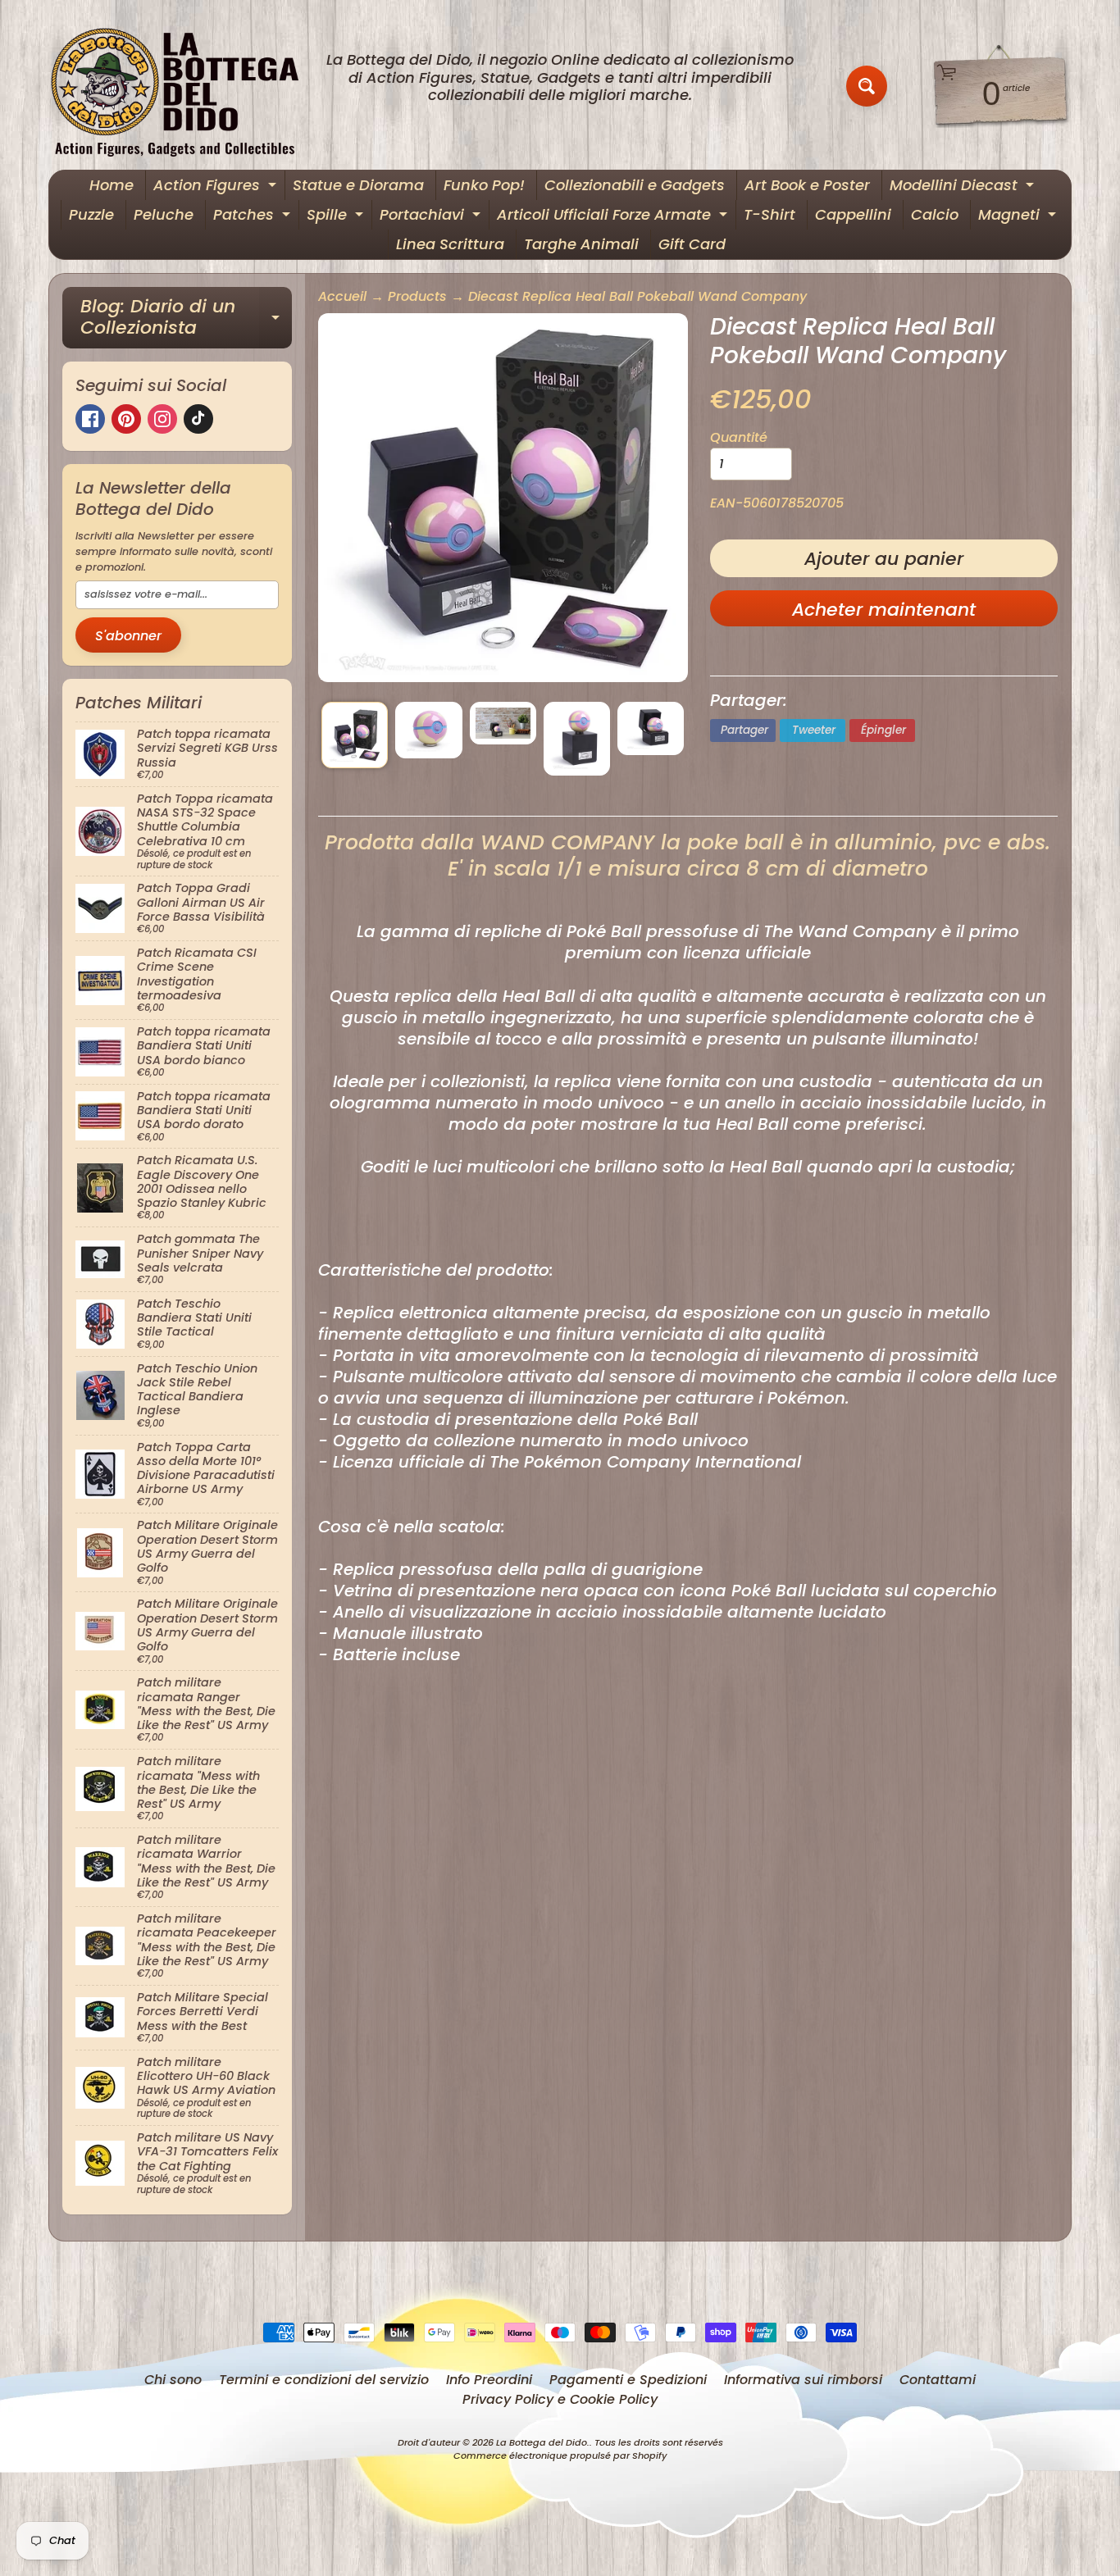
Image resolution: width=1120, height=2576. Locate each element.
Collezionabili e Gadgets (635, 185)
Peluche (164, 214)
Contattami (938, 2380)
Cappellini (853, 214)
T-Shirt (769, 214)
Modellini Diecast (964, 187)
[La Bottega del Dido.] (184, 86)
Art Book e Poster (807, 185)
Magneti (1019, 217)
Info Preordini (489, 2380)
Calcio (935, 214)
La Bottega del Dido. (543, 2442)
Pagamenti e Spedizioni (628, 2380)
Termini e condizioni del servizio (324, 2380)
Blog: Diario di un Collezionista (186, 319)
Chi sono (173, 2380)
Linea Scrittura (450, 244)
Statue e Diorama (358, 185)
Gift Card (692, 244)
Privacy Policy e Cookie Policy (560, 2399)
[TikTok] (198, 419)
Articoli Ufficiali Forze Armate (614, 217)
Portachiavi (432, 217)
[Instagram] (162, 419)
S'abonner (128, 636)
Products (417, 296)
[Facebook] (90, 419)
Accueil (342, 296)
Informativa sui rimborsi (803, 2380)
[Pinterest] (126, 419)
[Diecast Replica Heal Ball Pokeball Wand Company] (355, 735)
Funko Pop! (484, 185)
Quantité (739, 437)
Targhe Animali (581, 244)
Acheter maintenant (884, 610)
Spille (337, 217)
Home (112, 185)
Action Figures (217, 187)
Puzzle (91, 214)
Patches (254, 217)
